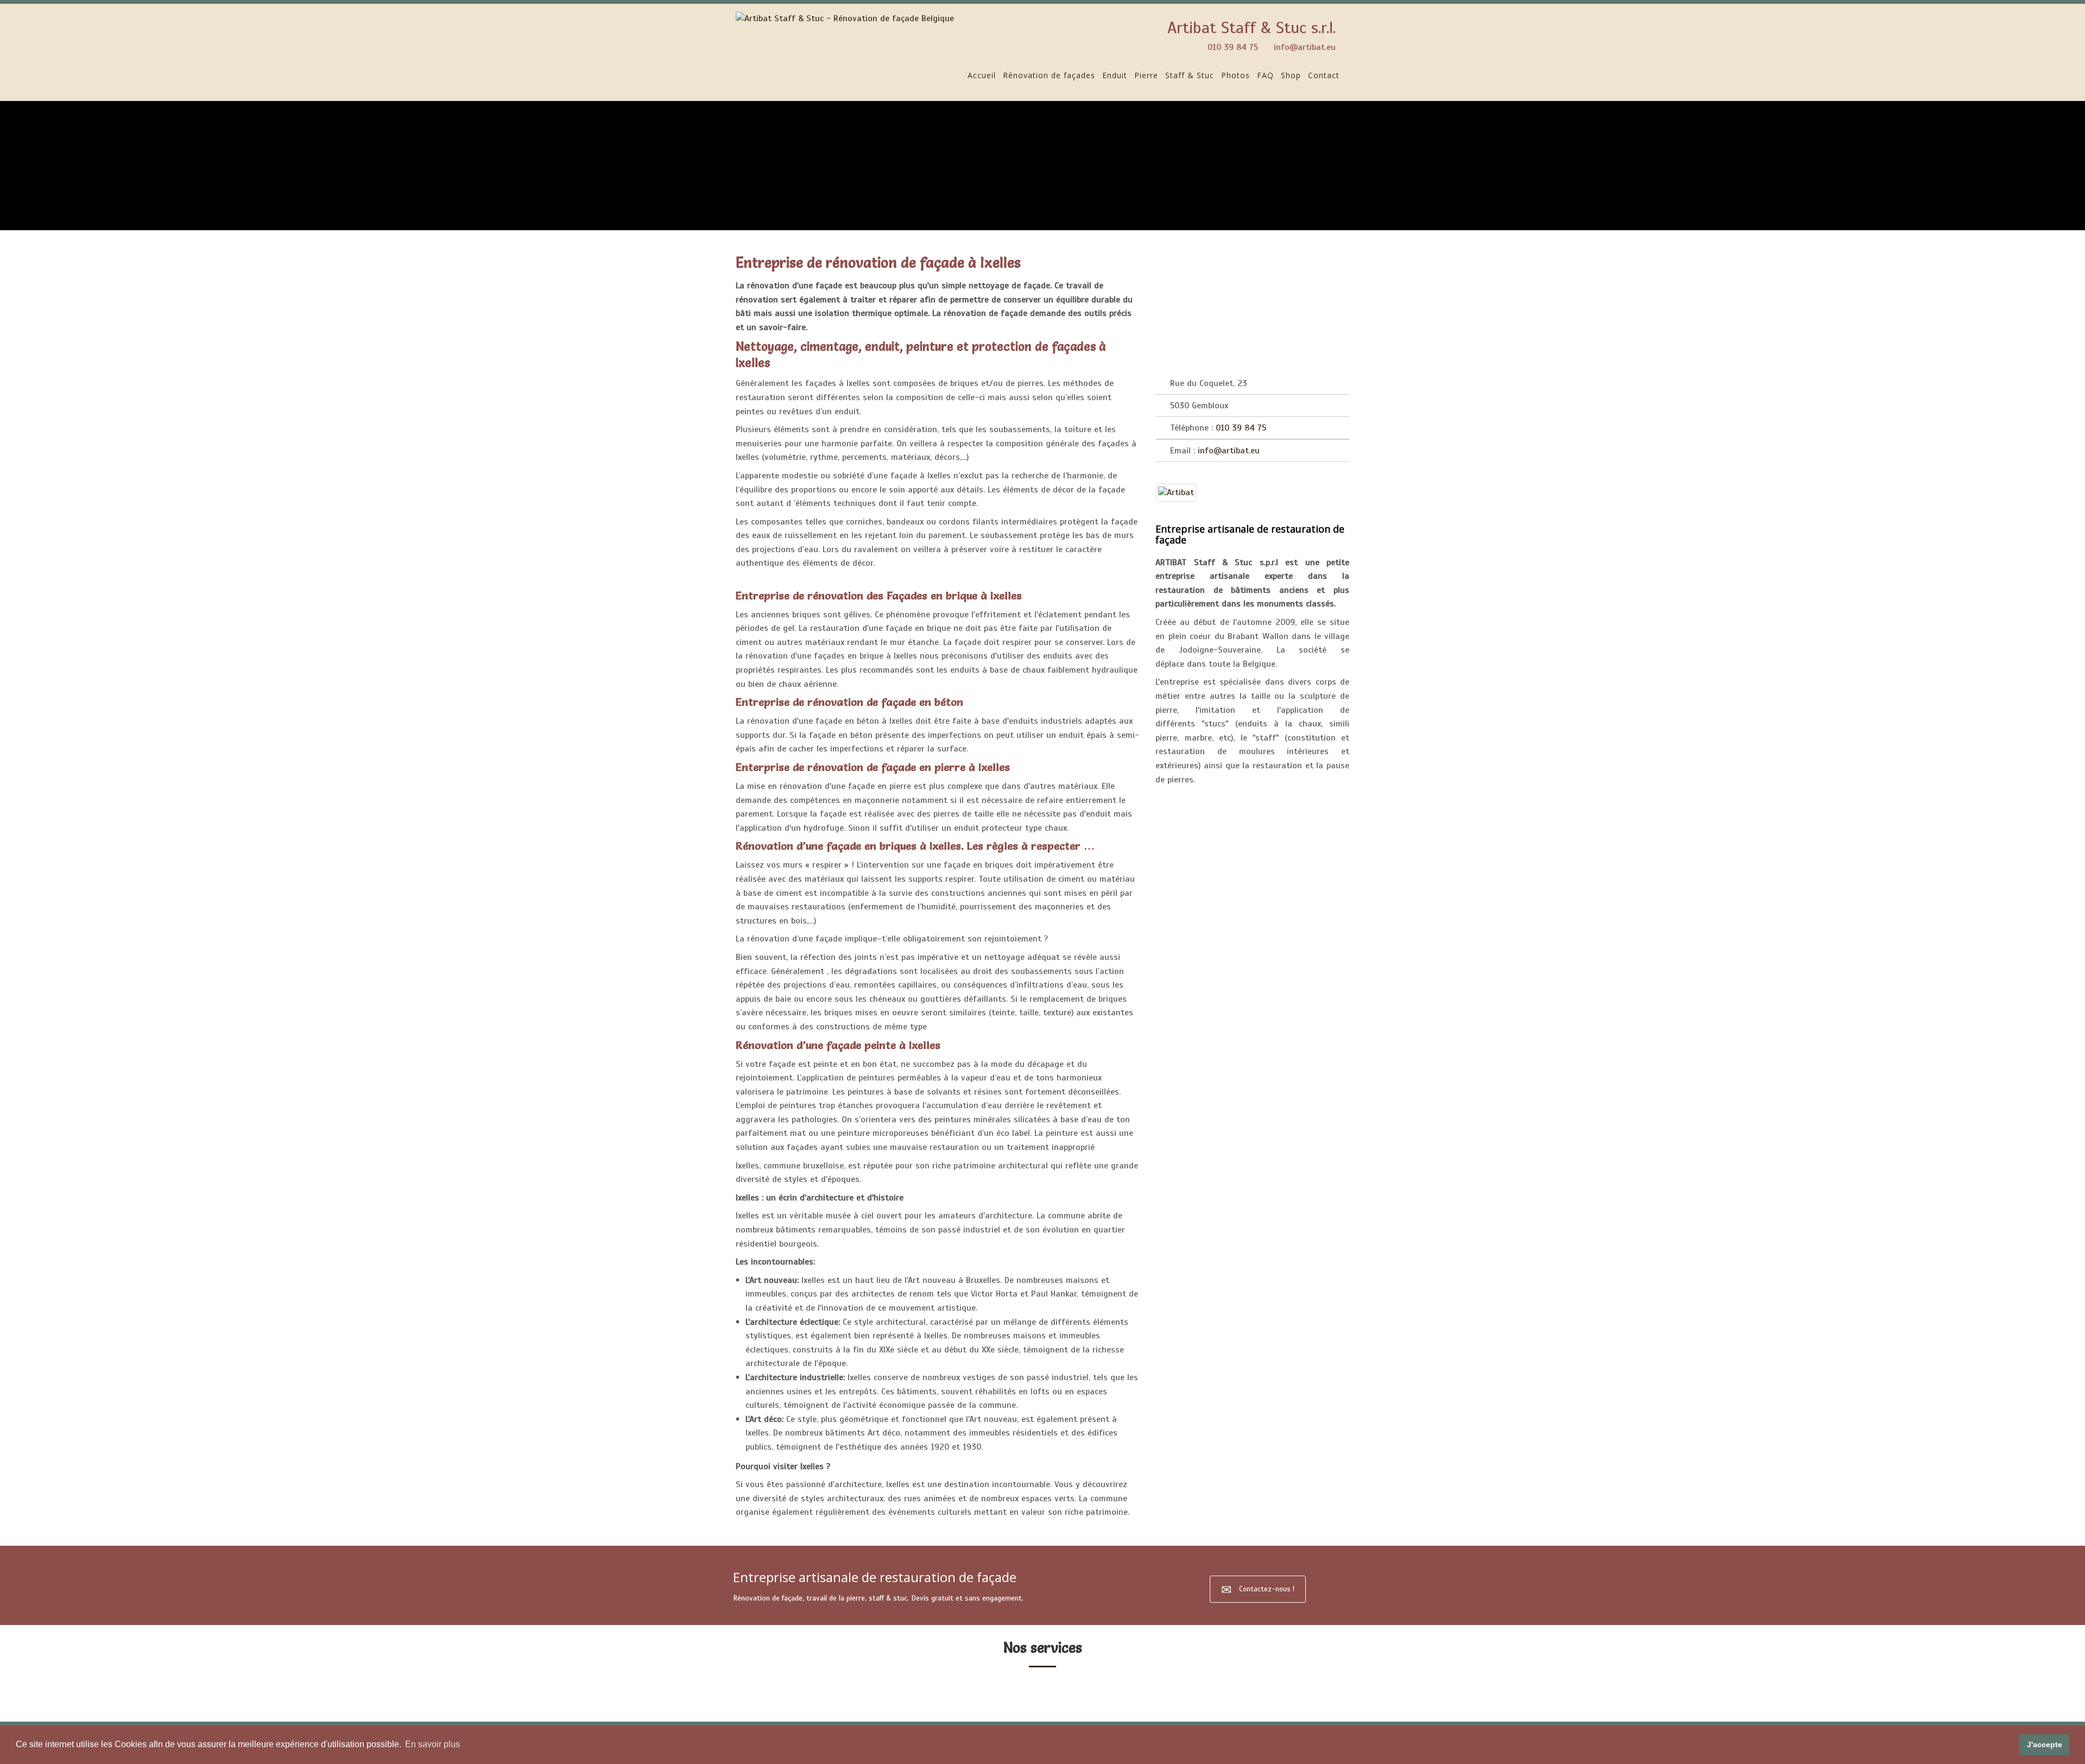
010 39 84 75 (1233, 47)
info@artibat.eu (1305, 47)
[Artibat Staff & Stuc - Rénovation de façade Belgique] (845, 18)
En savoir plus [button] (432, 1744)
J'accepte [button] (2045, 1744)
